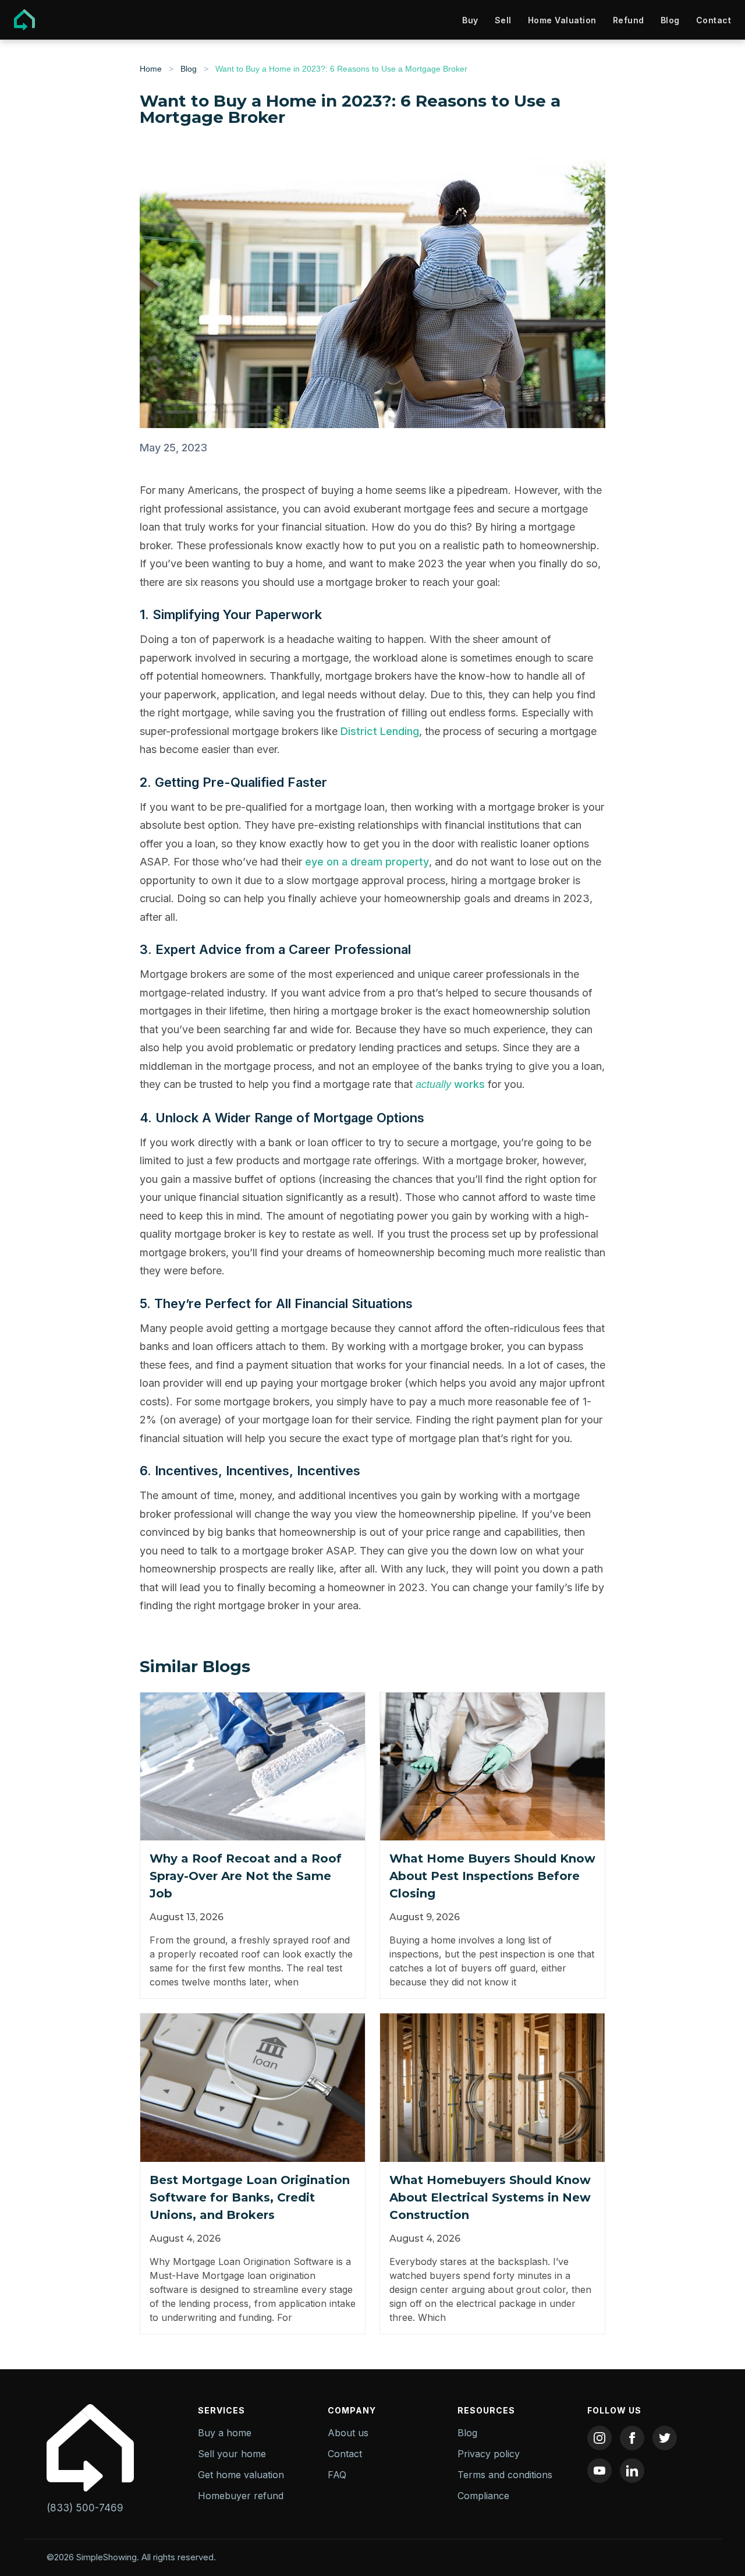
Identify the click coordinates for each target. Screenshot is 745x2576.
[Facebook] (632, 2438)
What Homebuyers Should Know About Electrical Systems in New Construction (490, 2197)
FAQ (337, 2475)
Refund (629, 20)
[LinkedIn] (632, 2471)
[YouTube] (599, 2471)
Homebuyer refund (241, 2496)
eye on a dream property (367, 862)
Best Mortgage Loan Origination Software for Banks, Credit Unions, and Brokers (250, 2197)
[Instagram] (599, 2438)
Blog (670, 20)
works (450, 1084)
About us (348, 2433)
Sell (503, 20)
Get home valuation (241, 2475)
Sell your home (232, 2454)
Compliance (483, 2496)
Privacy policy (489, 2454)
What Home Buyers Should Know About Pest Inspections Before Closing (492, 1876)
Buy (470, 20)
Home (151, 69)
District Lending (380, 731)
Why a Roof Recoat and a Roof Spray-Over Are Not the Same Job (246, 1876)
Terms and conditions (505, 2475)
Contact (714, 20)
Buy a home (225, 2433)
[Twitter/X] (665, 2438)
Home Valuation (562, 20)
